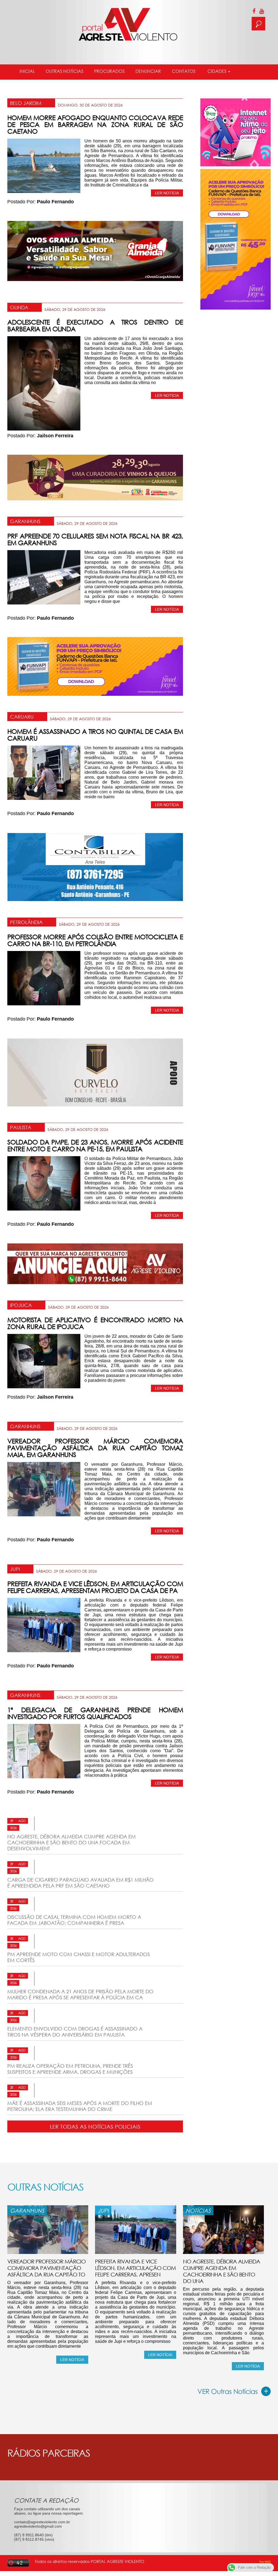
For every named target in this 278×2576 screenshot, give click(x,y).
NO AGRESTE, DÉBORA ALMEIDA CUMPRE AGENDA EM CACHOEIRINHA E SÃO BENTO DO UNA (222, 2271)
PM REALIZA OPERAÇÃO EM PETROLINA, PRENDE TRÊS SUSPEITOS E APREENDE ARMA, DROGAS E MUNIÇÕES (70, 2069)
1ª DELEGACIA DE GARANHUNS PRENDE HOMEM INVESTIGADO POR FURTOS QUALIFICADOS (95, 1713)
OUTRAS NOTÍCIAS (64, 71)
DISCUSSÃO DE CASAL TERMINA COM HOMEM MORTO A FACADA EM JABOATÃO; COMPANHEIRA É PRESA (74, 1920)
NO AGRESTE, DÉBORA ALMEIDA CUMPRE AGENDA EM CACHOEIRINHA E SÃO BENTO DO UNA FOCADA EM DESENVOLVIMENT (72, 1842)
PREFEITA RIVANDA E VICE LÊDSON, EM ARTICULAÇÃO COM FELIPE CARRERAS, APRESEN (135, 2268)
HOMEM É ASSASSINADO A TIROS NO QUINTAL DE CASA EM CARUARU (95, 735)
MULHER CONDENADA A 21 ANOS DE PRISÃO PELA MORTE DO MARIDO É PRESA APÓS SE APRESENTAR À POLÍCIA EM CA (80, 1994)
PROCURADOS (109, 71)
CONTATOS (184, 71)
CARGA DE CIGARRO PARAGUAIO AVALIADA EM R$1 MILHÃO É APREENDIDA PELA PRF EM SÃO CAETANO (80, 1883)
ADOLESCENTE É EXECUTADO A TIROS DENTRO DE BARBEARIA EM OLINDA (95, 325)
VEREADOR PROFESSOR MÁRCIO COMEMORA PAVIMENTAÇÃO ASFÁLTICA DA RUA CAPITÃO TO (46, 2268)
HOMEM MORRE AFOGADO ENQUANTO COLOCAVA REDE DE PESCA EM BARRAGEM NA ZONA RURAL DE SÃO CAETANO (95, 124)
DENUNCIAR (148, 71)
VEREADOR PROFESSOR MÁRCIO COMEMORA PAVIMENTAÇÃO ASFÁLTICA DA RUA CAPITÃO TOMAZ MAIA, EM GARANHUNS (95, 1448)
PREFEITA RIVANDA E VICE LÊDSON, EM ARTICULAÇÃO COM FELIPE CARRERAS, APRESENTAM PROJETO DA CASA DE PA (95, 1587)
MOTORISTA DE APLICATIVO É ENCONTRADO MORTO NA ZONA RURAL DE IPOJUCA (95, 1323)
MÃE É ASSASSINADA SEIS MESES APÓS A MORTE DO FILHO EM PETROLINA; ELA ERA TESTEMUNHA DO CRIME (80, 2106)
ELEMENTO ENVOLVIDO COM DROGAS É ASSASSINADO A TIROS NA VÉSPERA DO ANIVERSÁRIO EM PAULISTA (75, 2032)
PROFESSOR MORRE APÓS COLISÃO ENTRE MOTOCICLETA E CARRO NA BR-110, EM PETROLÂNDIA (95, 940)
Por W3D (265, 2562)
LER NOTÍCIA (167, 193)
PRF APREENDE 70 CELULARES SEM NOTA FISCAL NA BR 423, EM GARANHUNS (95, 539)
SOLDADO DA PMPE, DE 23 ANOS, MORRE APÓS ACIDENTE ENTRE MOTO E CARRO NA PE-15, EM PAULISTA (95, 1145)
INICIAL (27, 71)
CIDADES (217, 71)
